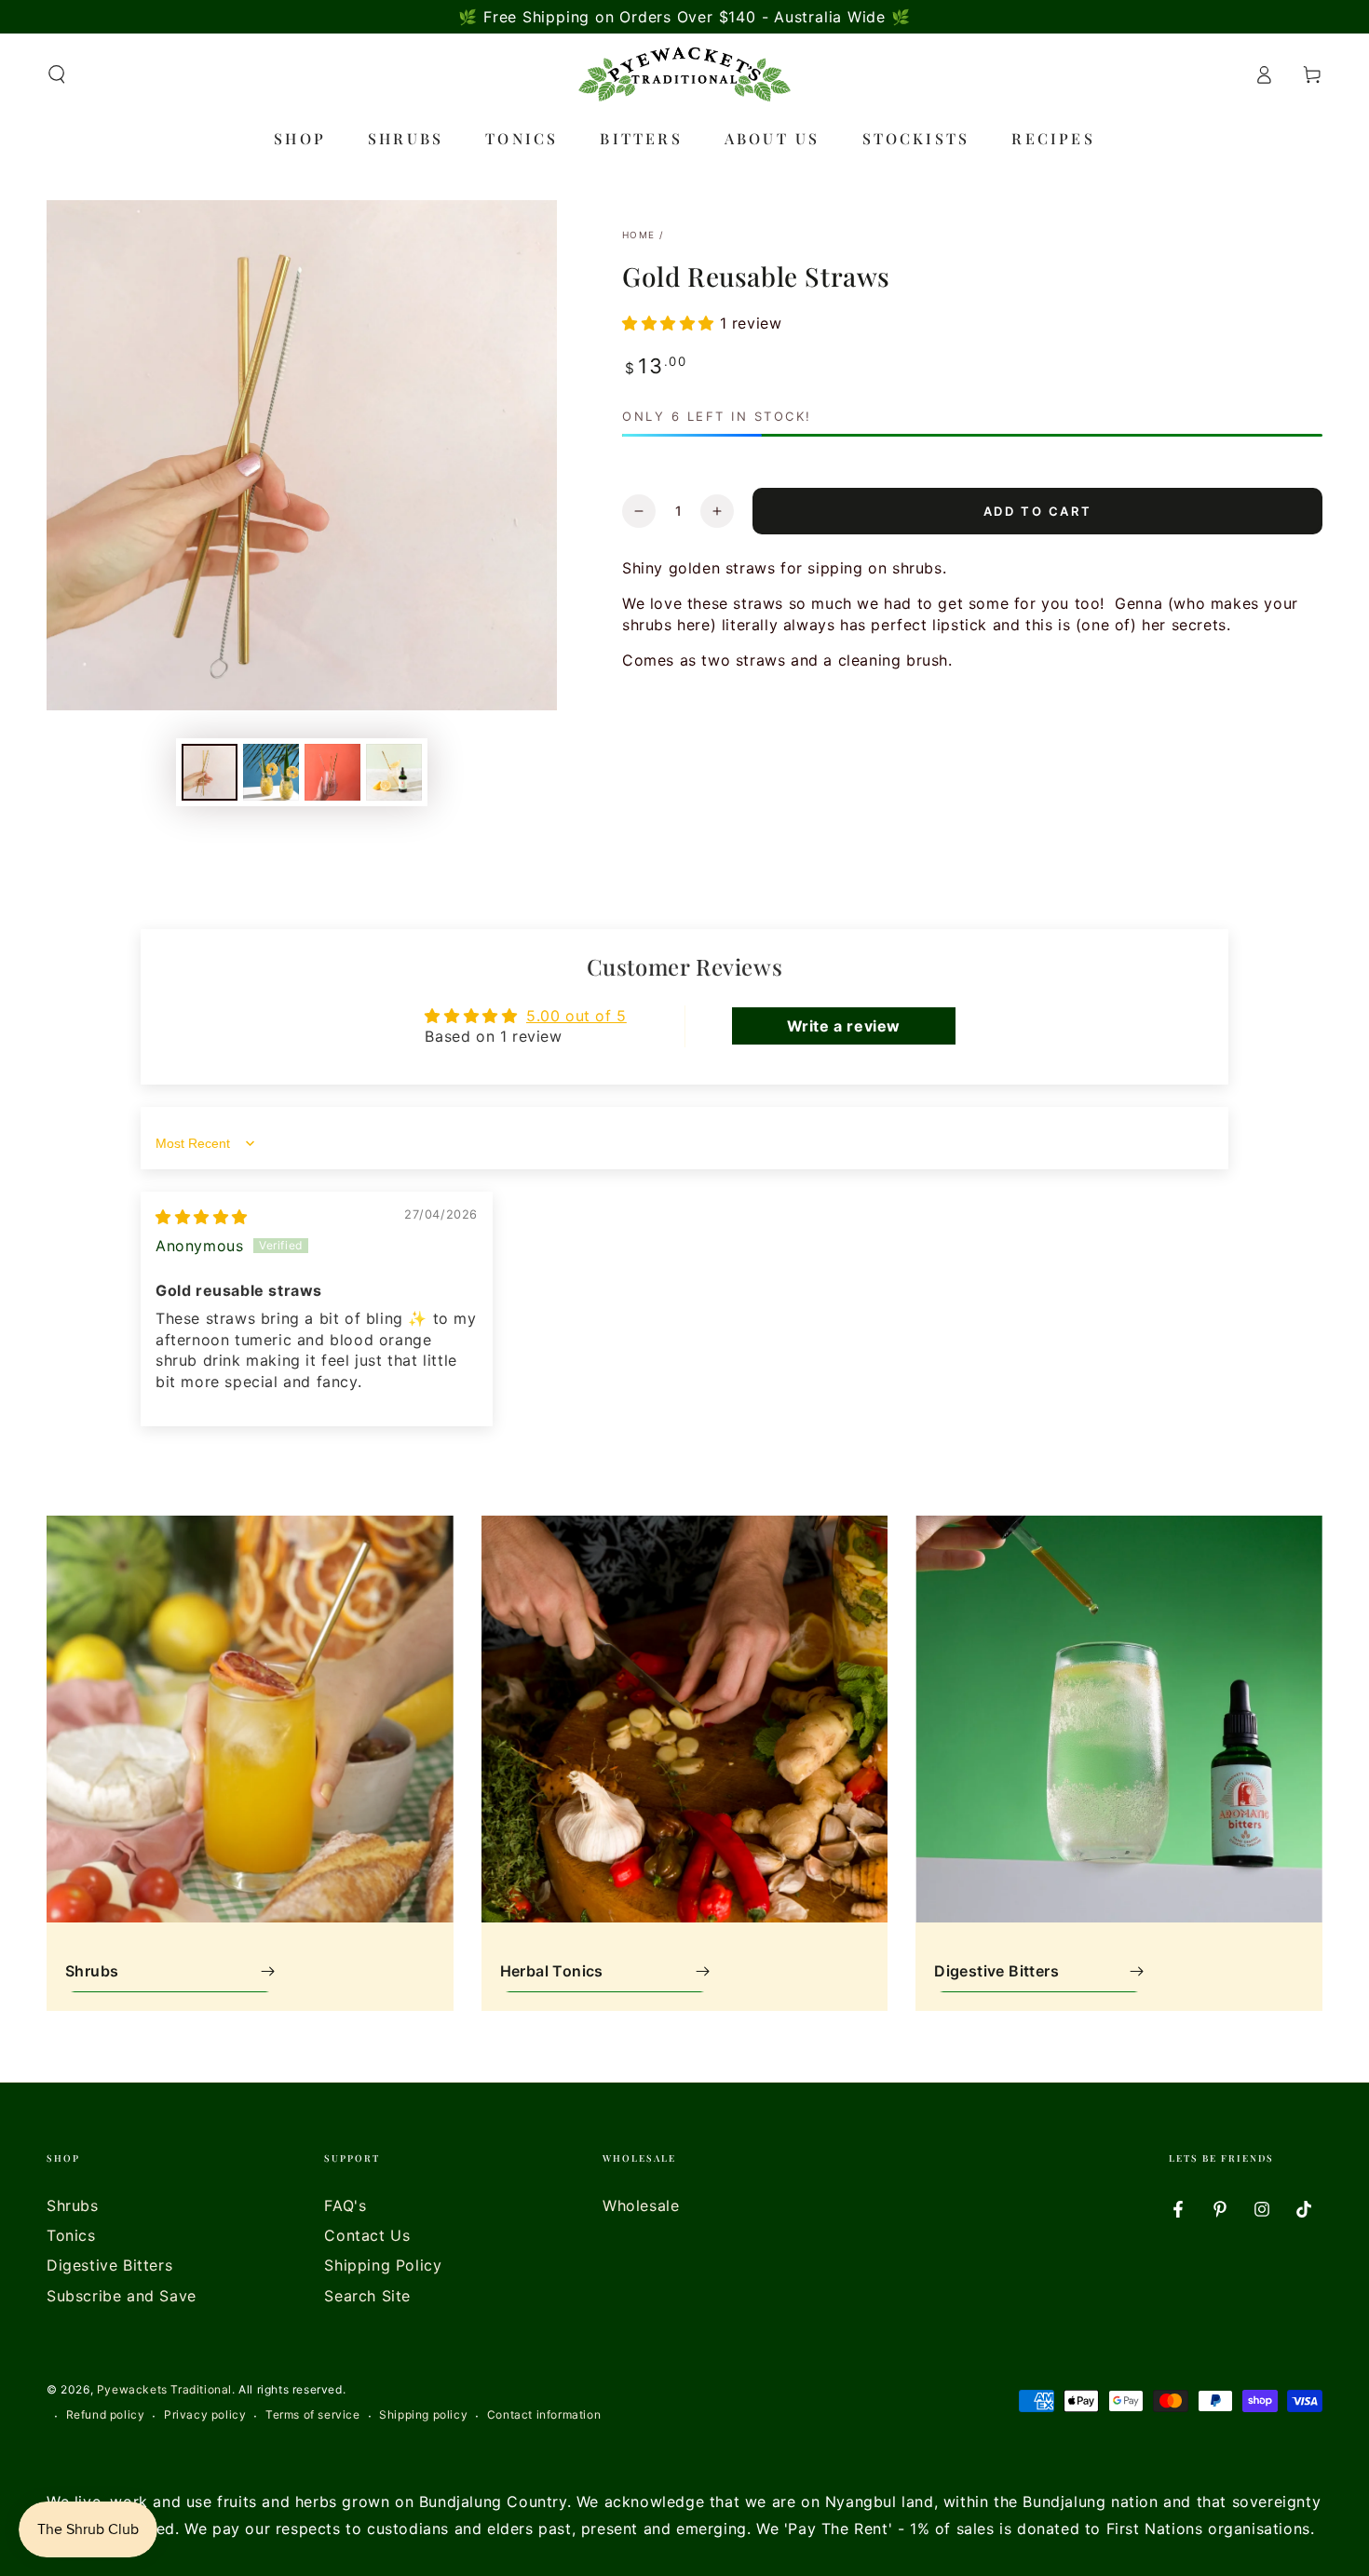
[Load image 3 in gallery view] (332, 772)
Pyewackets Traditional (164, 2389)
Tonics (71, 2235)
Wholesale (641, 2205)
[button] (57, 74)
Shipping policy (423, 2414)
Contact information (544, 2414)
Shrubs (73, 2205)
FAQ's (345, 2205)
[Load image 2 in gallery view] (271, 772)
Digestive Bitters (109, 2265)
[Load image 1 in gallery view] (210, 772)
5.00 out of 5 (576, 1016)
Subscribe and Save (122, 2296)
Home (638, 235)
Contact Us (367, 2235)
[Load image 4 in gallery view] (394, 772)
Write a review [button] (844, 1026)
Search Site (367, 2296)
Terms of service (313, 2414)
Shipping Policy (383, 2265)
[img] (202, 1217)
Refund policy (106, 2414)
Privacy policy (205, 2414)
